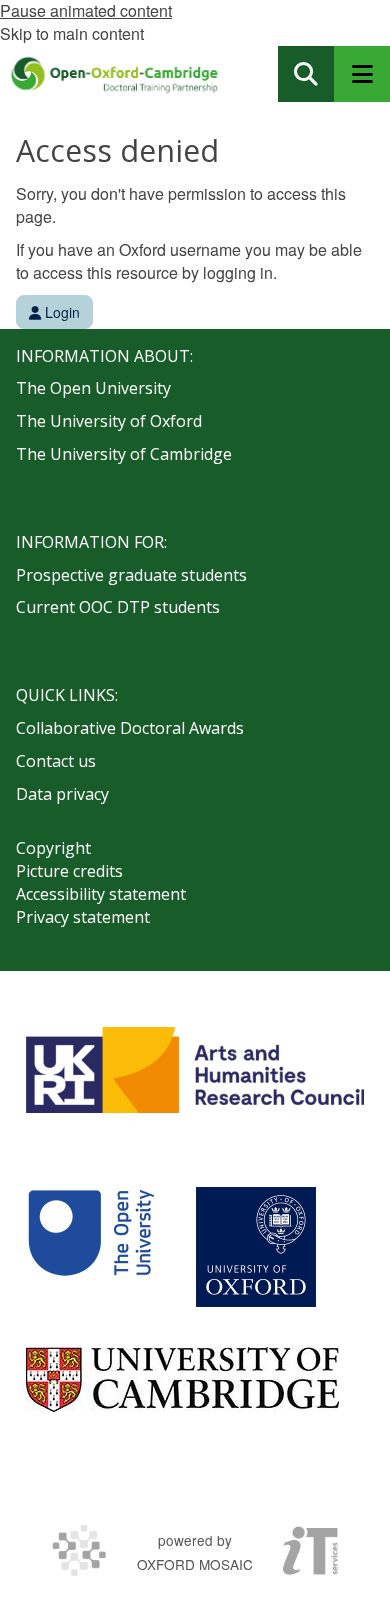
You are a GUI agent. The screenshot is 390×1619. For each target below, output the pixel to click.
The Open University (93, 388)
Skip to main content (72, 33)
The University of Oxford (109, 421)
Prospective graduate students (131, 575)
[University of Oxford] (256, 1247)
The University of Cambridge (124, 454)
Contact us (56, 761)
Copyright (53, 848)
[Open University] (91, 1247)
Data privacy (62, 794)
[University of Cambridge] (182, 1379)
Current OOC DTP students (118, 607)
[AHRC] (195, 1070)
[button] (306, 74)
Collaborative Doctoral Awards (130, 728)
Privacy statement (83, 917)
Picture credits (69, 871)
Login (60, 312)
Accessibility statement (101, 894)
